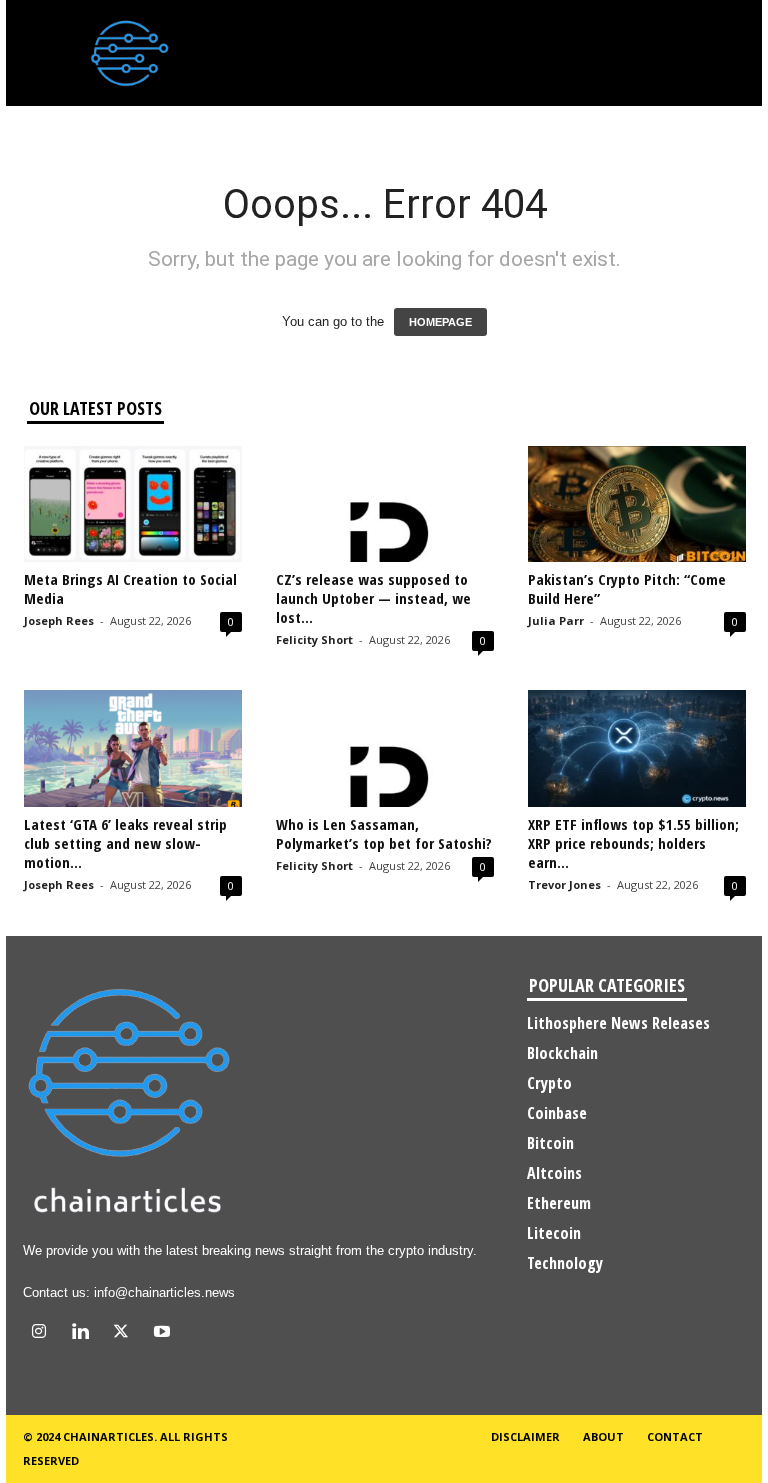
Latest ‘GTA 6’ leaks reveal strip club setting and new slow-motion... (125, 843)
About (603, 1436)
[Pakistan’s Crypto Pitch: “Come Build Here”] (637, 504)
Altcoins (554, 1173)
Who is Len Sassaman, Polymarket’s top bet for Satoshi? (384, 833)
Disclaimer (525, 1436)
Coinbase (557, 1113)
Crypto (549, 1083)
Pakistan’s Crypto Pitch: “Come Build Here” (627, 588)
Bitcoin (550, 1143)
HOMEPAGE (440, 322)
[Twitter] (125, 1333)
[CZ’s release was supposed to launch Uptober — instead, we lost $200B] (385, 504)
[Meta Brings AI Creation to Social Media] (133, 504)
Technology (565, 1263)
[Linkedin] (84, 1333)
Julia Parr (556, 620)
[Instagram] (43, 1333)
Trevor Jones (564, 884)
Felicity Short (314, 639)
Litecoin (554, 1233)
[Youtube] (164, 1333)
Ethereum (559, 1203)
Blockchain (562, 1053)
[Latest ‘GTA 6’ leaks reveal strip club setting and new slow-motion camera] (133, 748)
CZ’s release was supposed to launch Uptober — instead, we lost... (373, 598)
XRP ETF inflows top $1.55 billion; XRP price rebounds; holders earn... (633, 843)
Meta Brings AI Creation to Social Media (130, 588)
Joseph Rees (59, 620)
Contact (675, 1436)
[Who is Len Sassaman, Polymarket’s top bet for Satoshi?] (385, 748)
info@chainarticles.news (164, 1292)
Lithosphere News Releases (618, 1023)
